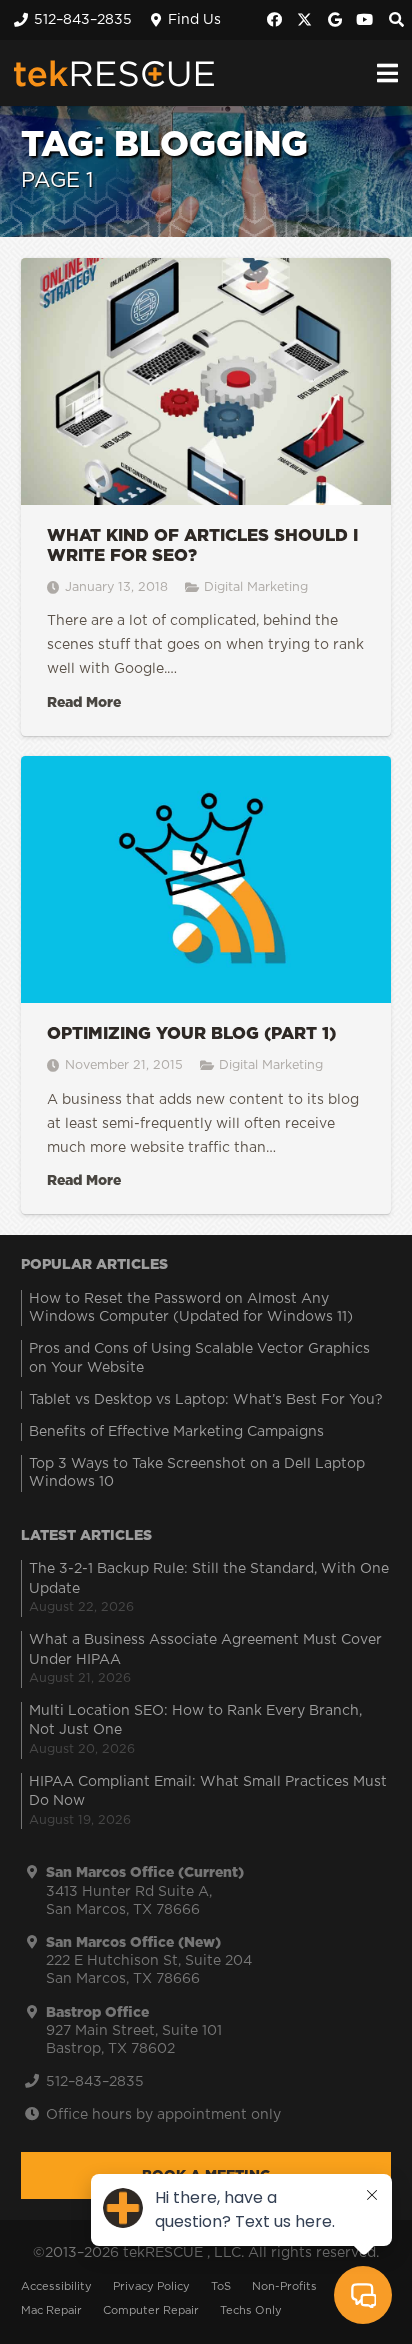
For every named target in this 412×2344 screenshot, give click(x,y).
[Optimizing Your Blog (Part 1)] (206, 985)
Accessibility (56, 2286)
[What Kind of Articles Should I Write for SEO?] (206, 497)
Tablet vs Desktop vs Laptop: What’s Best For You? (206, 1400)
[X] (305, 20)
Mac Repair (51, 2310)
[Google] (335, 20)
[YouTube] (365, 20)
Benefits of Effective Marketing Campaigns (176, 1432)
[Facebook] (275, 20)
